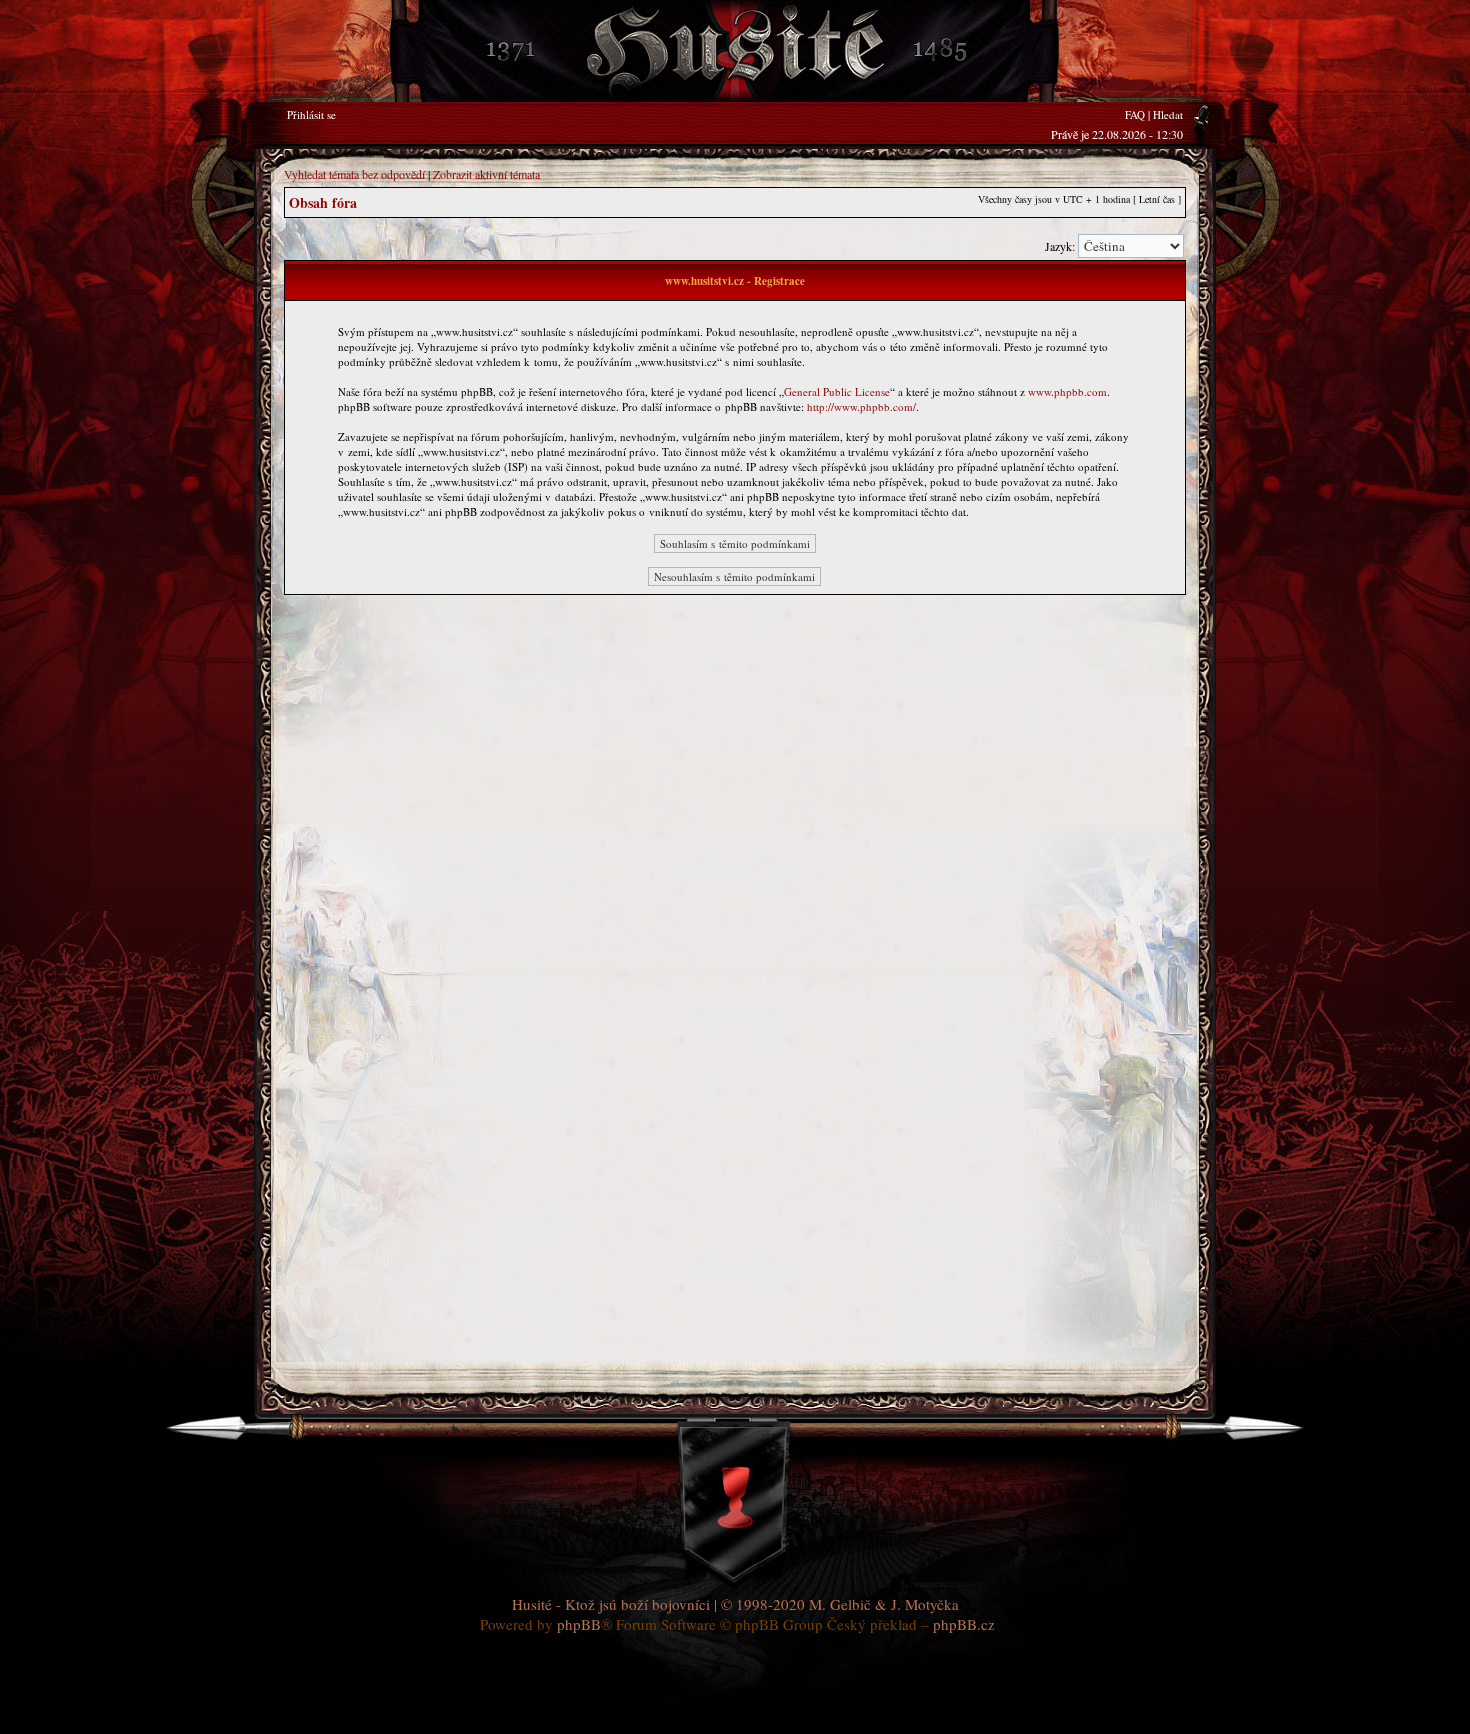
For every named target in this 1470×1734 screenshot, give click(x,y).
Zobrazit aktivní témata (486, 174)
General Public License (837, 391)
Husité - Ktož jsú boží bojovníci (611, 1604)
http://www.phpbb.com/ (861, 406)
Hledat (1168, 114)
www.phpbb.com (1067, 391)
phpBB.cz (964, 1624)
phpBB (579, 1624)
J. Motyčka (925, 1604)
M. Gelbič (840, 1604)
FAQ (1135, 114)
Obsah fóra (323, 202)
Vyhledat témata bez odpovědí (354, 174)
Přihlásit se (311, 114)
